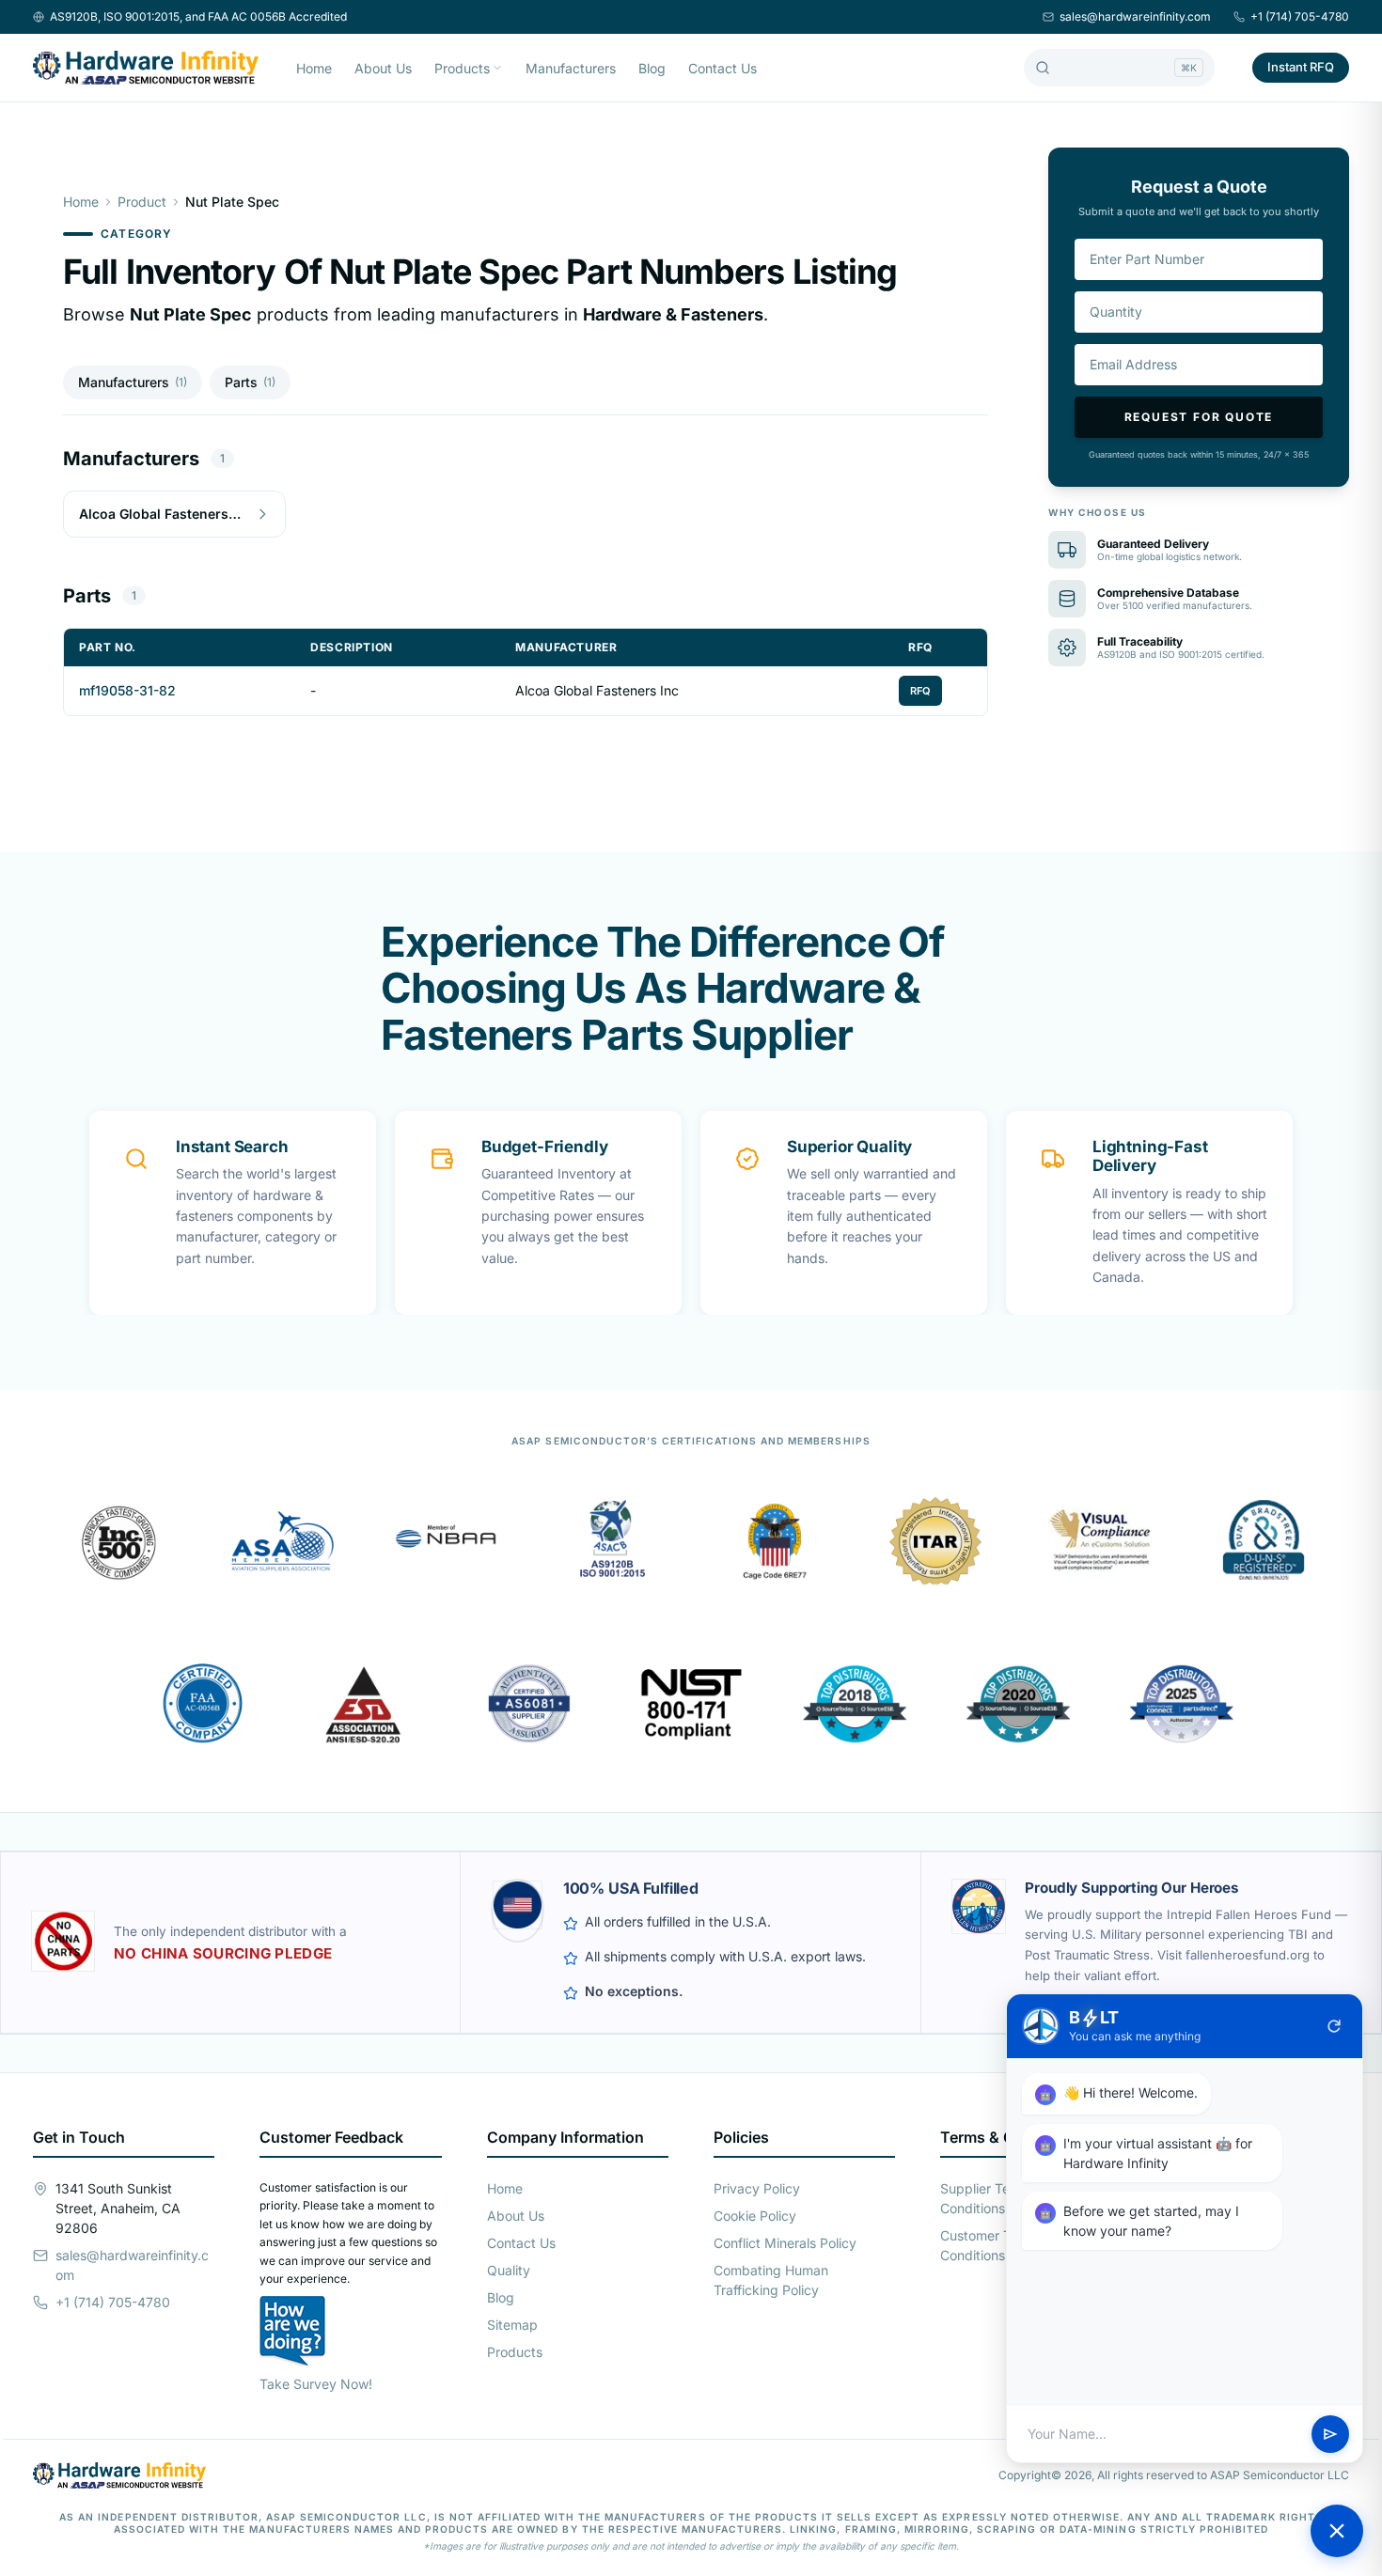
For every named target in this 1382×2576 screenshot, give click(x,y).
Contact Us (722, 68)
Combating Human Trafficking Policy (771, 2280)
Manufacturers (571, 68)
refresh (1334, 2026)
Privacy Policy (757, 2188)
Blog (652, 68)
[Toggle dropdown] (497, 68)
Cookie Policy (755, 2216)
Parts (250, 382)
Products (462, 68)
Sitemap (512, 2325)
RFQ (920, 691)
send (1330, 2434)
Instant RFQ (1301, 67)
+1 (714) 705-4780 (1300, 16)
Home (314, 68)
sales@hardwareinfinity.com (1135, 16)
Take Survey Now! (316, 2384)
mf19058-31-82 (127, 690)
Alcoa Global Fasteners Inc (597, 690)
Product (142, 202)
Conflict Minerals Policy (785, 2243)
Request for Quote (1199, 417)
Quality (509, 2270)
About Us (383, 68)
